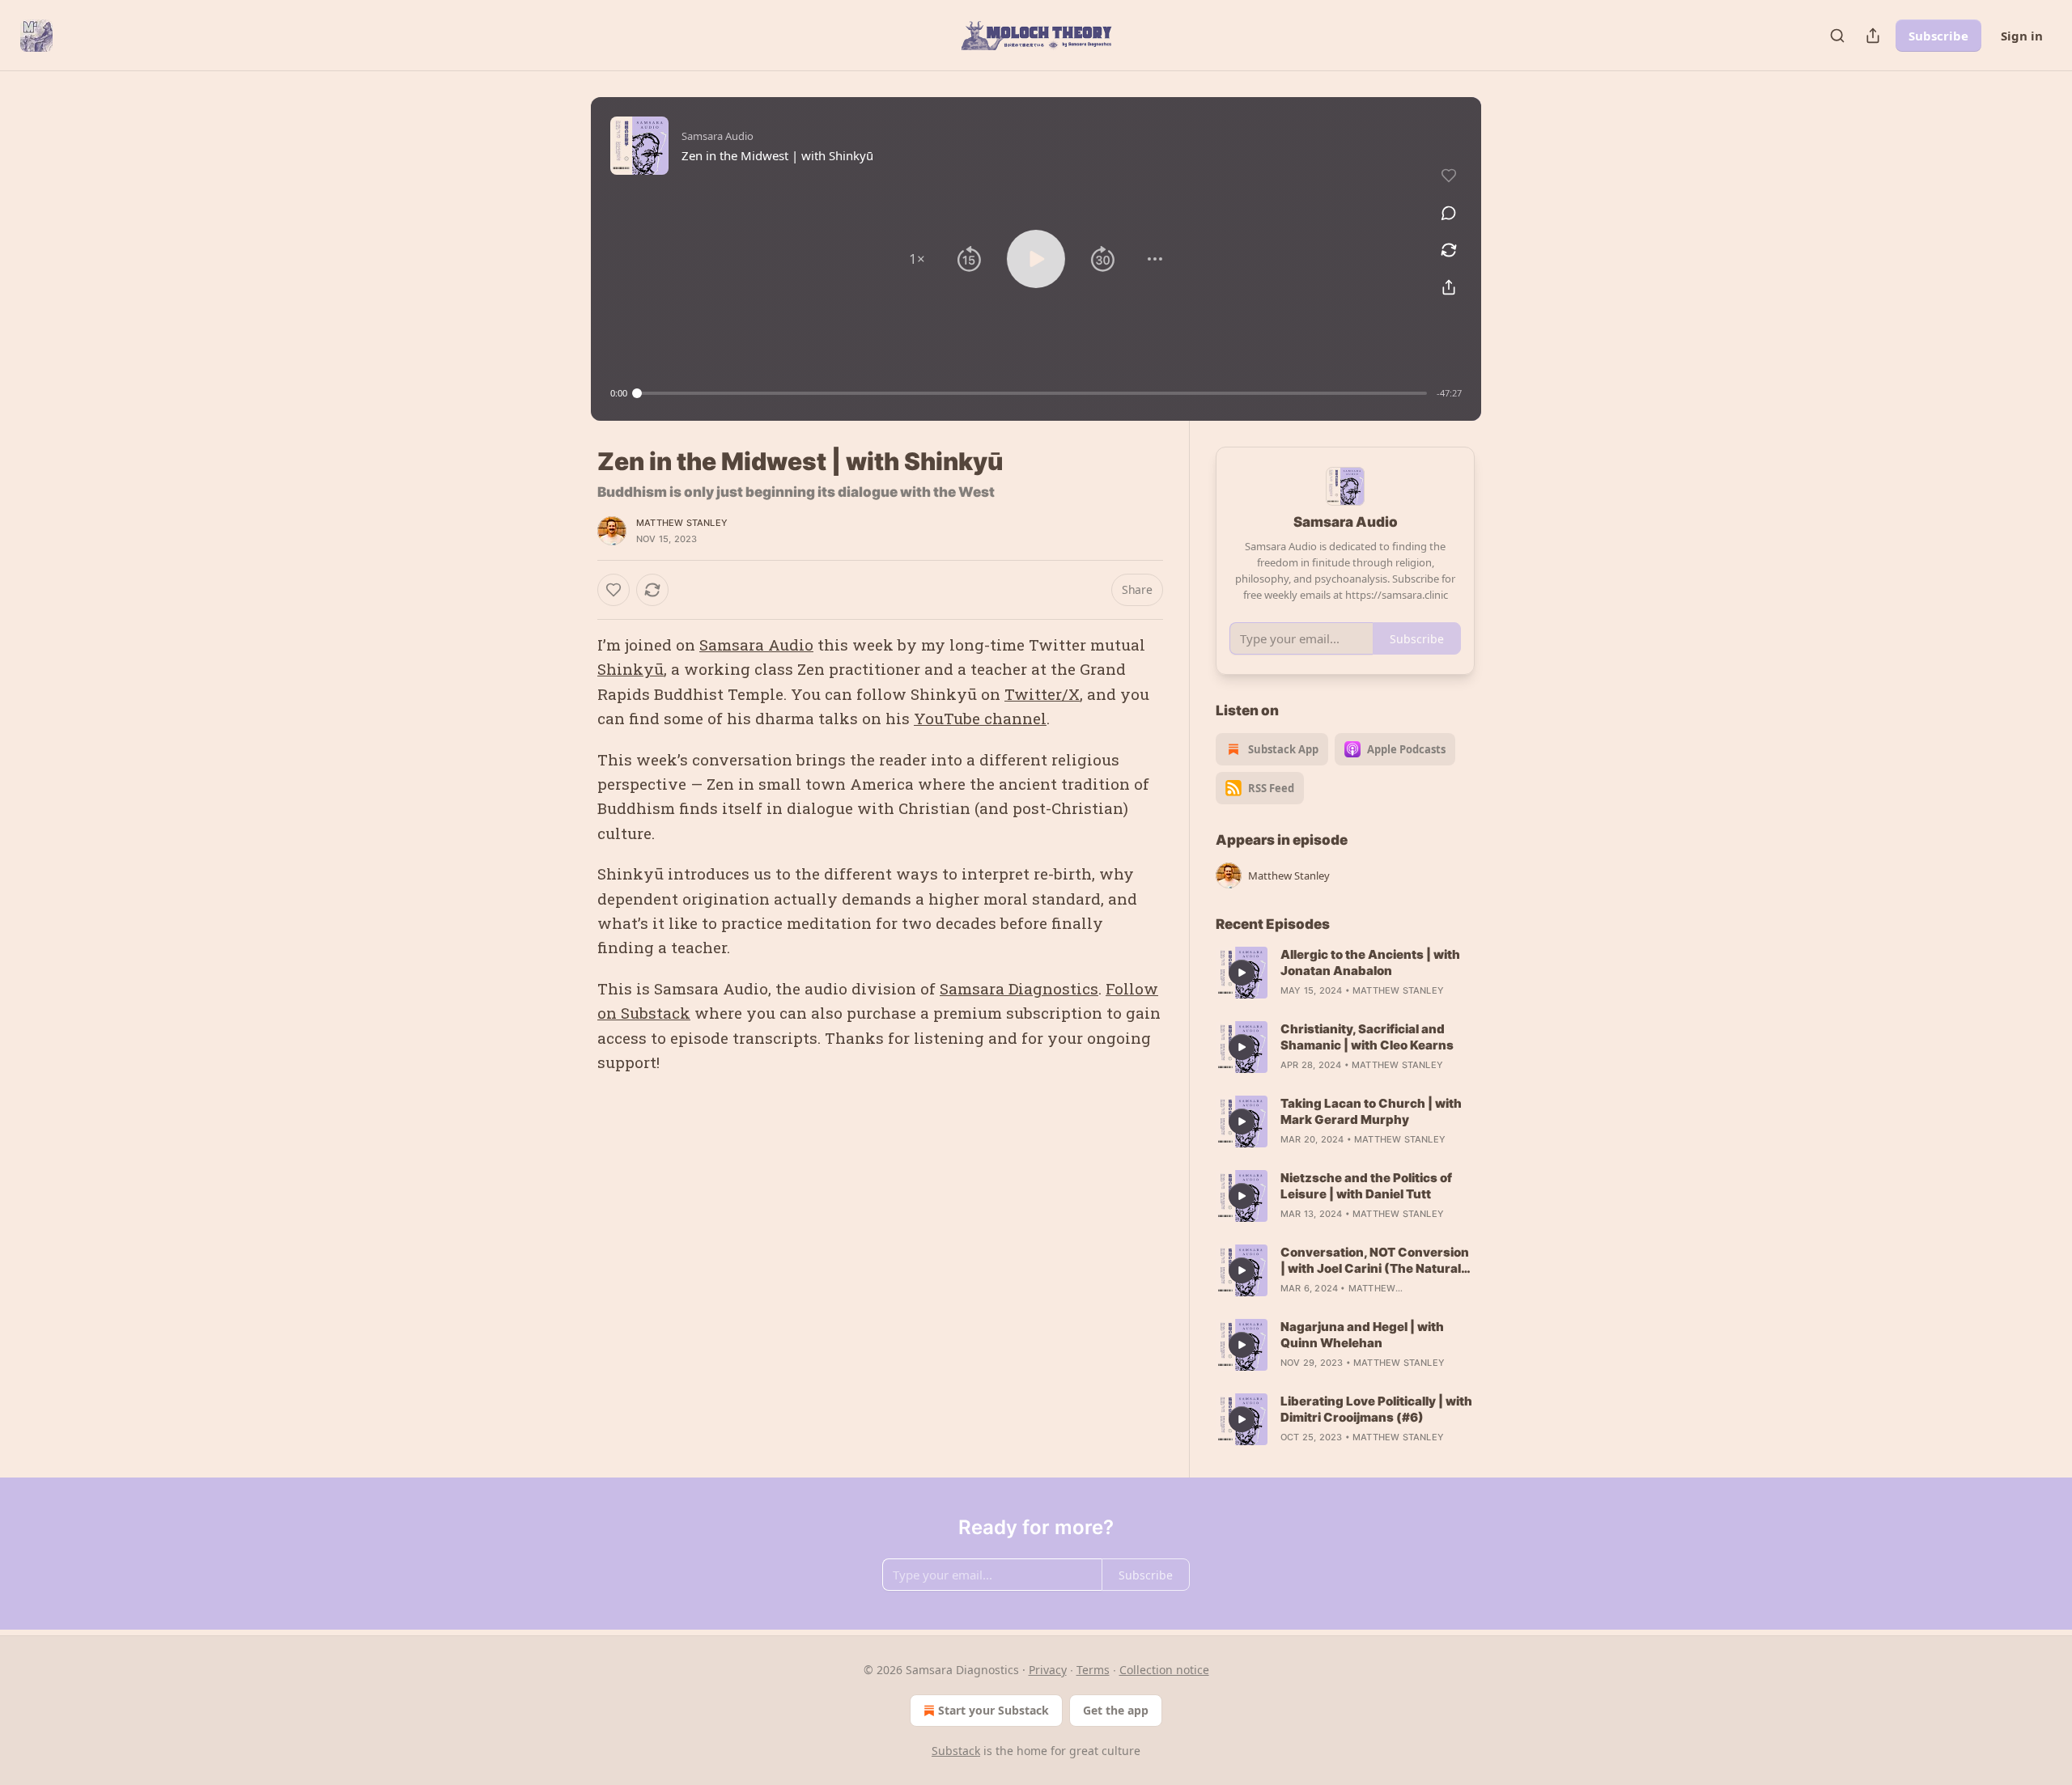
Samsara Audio (756, 644)
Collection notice (1164, 1670)
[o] (1242, 973)
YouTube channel (980, 718)
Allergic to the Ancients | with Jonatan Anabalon (1370, 962)
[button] (917, 259)
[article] (1345, 973)
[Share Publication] (1873, 36)
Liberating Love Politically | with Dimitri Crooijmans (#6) (1376, 1409)
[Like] (614, 590)
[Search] (1837, 36)
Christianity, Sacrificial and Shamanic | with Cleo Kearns (1367, 1037)
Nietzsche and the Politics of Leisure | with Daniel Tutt (1366, 1186)
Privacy (1048, 1670)
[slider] (1032, 393)
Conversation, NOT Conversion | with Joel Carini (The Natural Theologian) (1375, 1261)
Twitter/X (1042, 694)
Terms (1093, 1670)
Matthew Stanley (682, 523)
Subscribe (1938, 36)
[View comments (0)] (1449, 213)
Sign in (2022, 36)
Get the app (1116, 1710)
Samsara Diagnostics (1019, 988)
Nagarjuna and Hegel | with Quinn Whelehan (1362, 1335)
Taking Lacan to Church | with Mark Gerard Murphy (1371, 1111)
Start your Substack (994, 1710)
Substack (956, 1751)
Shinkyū (631, 669)
